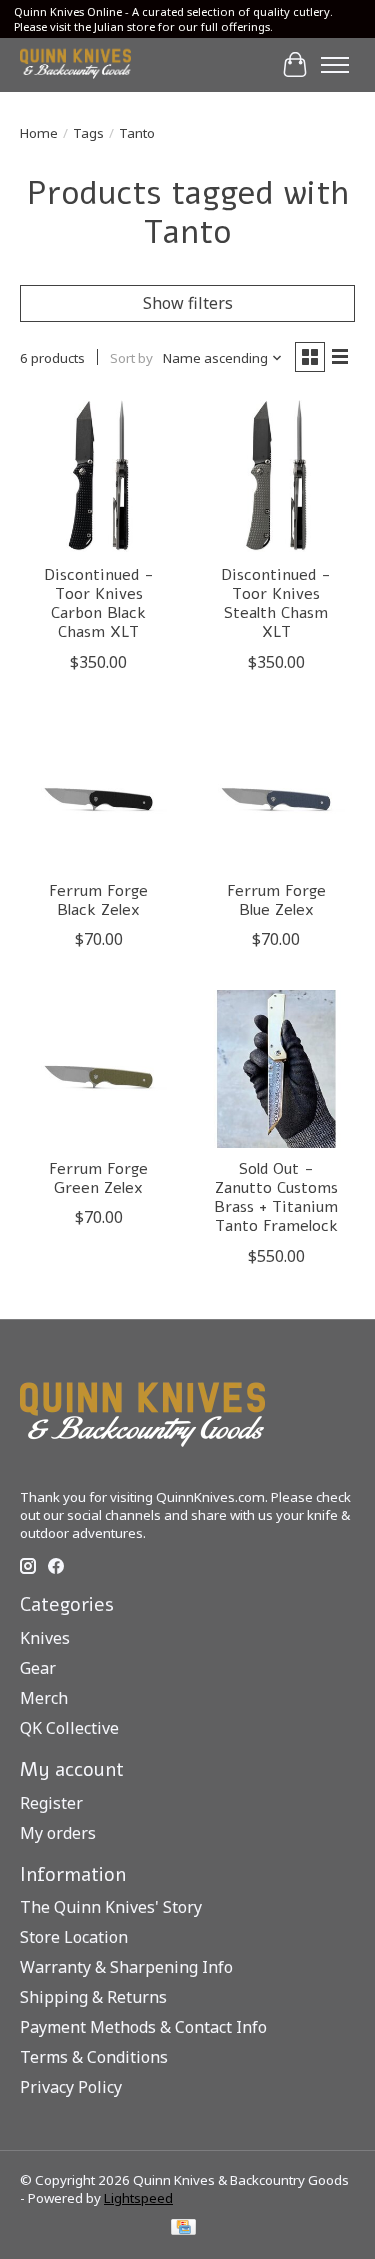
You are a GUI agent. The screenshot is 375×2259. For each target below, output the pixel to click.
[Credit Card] (183, 2229)
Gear (38, 1668)
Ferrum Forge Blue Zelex (276, 900)
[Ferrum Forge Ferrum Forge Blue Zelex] (275, 791)
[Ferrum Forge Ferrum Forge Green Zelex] (98, 1068)
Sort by (131, 358)
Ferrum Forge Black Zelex (98, 900)
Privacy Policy (71, 2087)
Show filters (188, 303)
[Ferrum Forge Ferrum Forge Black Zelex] (98, 791)
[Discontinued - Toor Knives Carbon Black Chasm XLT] (98, 474)
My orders (58, 1833)
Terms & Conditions (94, 2057)
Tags (88, 133)
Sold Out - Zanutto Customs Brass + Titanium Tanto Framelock (276, 1198)
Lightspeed (138, 2198)
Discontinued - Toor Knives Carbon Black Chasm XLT (99, 604)
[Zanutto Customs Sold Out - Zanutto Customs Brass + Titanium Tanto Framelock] (275, 1068)
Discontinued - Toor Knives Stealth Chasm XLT (276, 604)
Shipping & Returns (93, 1997)
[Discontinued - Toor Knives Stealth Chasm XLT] (275, 474)
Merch (44, 1698)
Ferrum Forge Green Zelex (98, 1178)
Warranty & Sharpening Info (126, 1967)
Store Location (74, 1937)
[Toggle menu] (335, 65)
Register (51, 1803)
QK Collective (69, 1728)
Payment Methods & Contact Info (143, 2027)
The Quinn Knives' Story (111, 1907)
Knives (45, 1638)
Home (39, 133)
